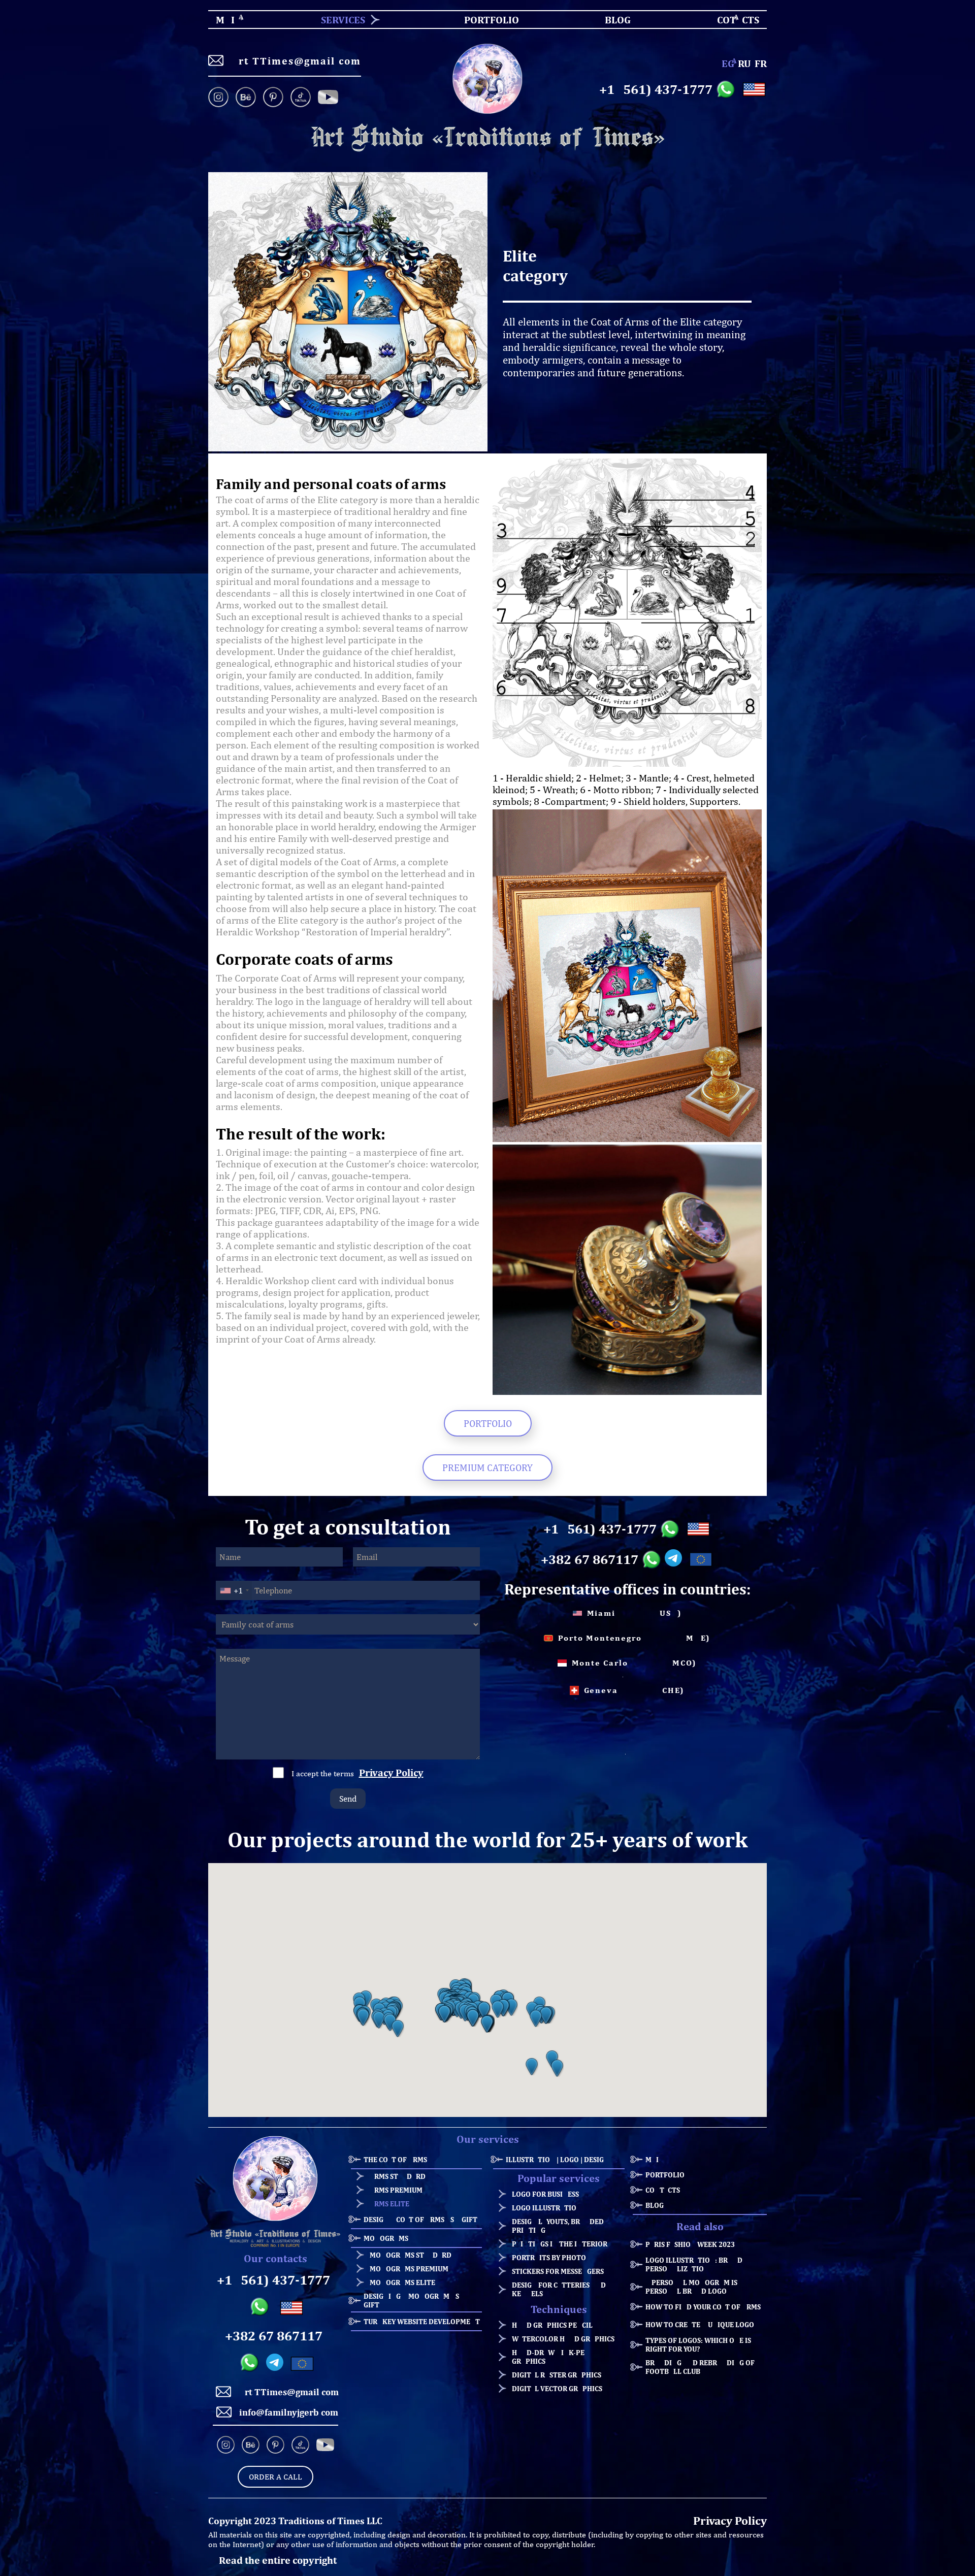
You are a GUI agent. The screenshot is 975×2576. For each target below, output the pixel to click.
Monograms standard (411, 2255)
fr (761, 63)
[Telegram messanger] (675, 1559)
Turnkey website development (422, 2321)
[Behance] (246, 98)
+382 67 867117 (590, 1559)
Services (343, 20)
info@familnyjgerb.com (289, 2412)
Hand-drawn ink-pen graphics (551, 2357)
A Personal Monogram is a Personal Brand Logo (694, 2287)
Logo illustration (547, 2208)
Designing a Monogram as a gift (414, 2300)
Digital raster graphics (557, 2375)
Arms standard (398, 2176)
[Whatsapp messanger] (727, 89)
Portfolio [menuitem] (483, 20)
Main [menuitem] (217, 20)
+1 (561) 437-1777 (656, 89)
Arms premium (396, 2190)
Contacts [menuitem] (732, 20)
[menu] (487, 20)
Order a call (275, 2477)
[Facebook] (328, 98)
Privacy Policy (391, 1772)
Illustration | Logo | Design (557, 2159)
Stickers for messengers (558, 2271)
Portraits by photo (549, 2257)
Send (348, 1799)
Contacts (663, 2190)
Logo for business (545, 2194)
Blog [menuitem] (609, 20)
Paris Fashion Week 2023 (690, 2244)
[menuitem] (339, 20)
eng (728, 63)
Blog (655, 2205)
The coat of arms (395, 2159)
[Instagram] (220, 98)
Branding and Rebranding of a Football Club (703, 2367)
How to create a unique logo (700, 2324)
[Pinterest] (273, 98)
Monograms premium (409, 2269)
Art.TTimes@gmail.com (296, 61)
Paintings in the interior (560, 2244)
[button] (363, 2017)
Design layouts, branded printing (558, 2226)
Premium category (487, 1468)
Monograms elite (402, 2282)
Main (655, 2159)
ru (744, 63)
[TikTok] (301, 98)
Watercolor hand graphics (563, 2339)
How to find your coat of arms (703, 2307)
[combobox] (234, 1590)
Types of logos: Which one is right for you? (698, 2344)
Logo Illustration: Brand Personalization (694, 2264)
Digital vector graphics (557, 2388)
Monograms (386, 2238)
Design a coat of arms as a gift (420, 2219)
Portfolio (488, 1423)
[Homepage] (487, 138)
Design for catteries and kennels (559, 2289)
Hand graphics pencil (552, 2325)
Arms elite (389, 2204)
